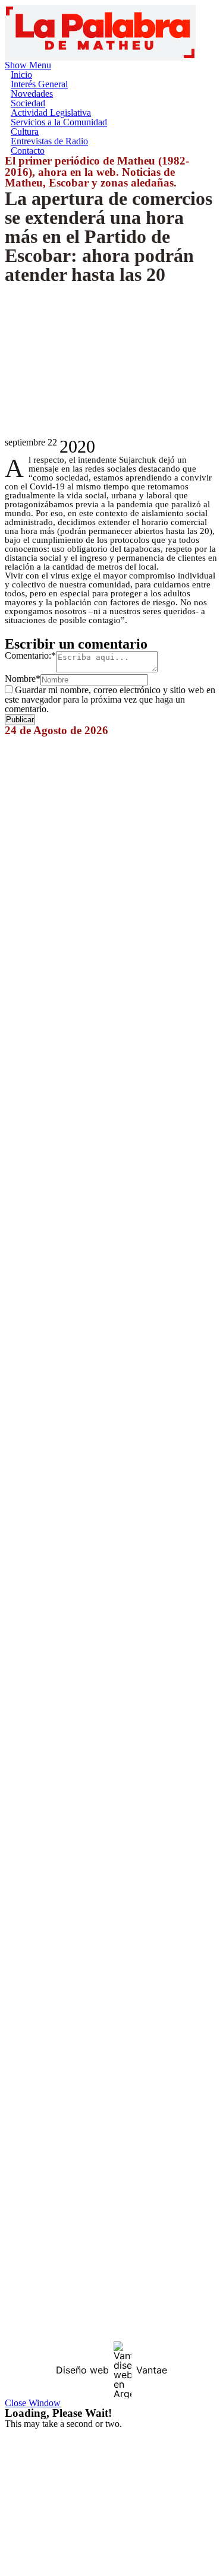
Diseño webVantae (111, 2370)
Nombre (23, 679)
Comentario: (30, 655)
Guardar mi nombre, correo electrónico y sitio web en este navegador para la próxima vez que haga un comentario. (110, 699)
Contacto (28, 151)
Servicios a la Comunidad (59, 122)
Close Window (33, 2403)
